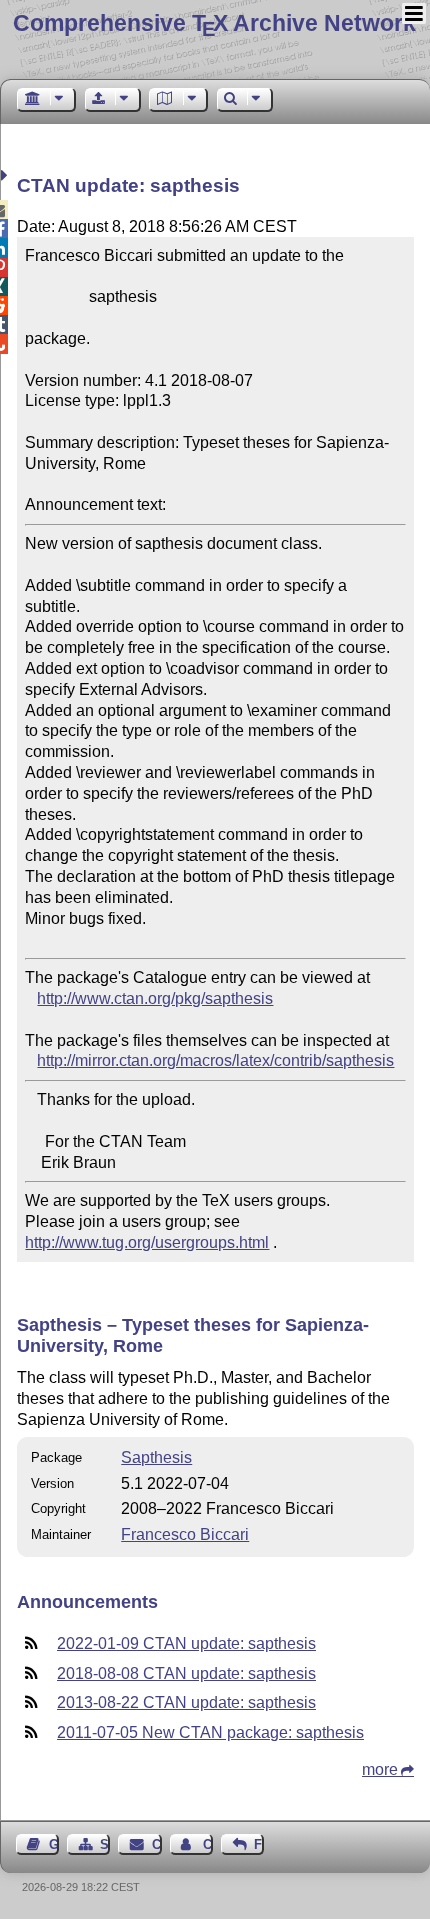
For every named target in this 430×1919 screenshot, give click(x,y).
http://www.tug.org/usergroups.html (147, 1242)
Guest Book (54, 1844)
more (380, 1769)
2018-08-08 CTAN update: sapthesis (186, 1673)
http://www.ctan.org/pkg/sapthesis (155, 998)
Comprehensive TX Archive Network (214, 23)
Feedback (259, 1844)
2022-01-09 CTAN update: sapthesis (186, 1643)
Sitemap (105, 1844)
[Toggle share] (6, 175)
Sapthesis (156, 1457)
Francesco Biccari (185, 1534)
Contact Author (208, 1844)
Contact (156, 1844)
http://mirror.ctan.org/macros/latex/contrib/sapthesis (215, 1060)
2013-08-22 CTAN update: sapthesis (186, 1702)
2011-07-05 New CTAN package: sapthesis (210, 1732)
